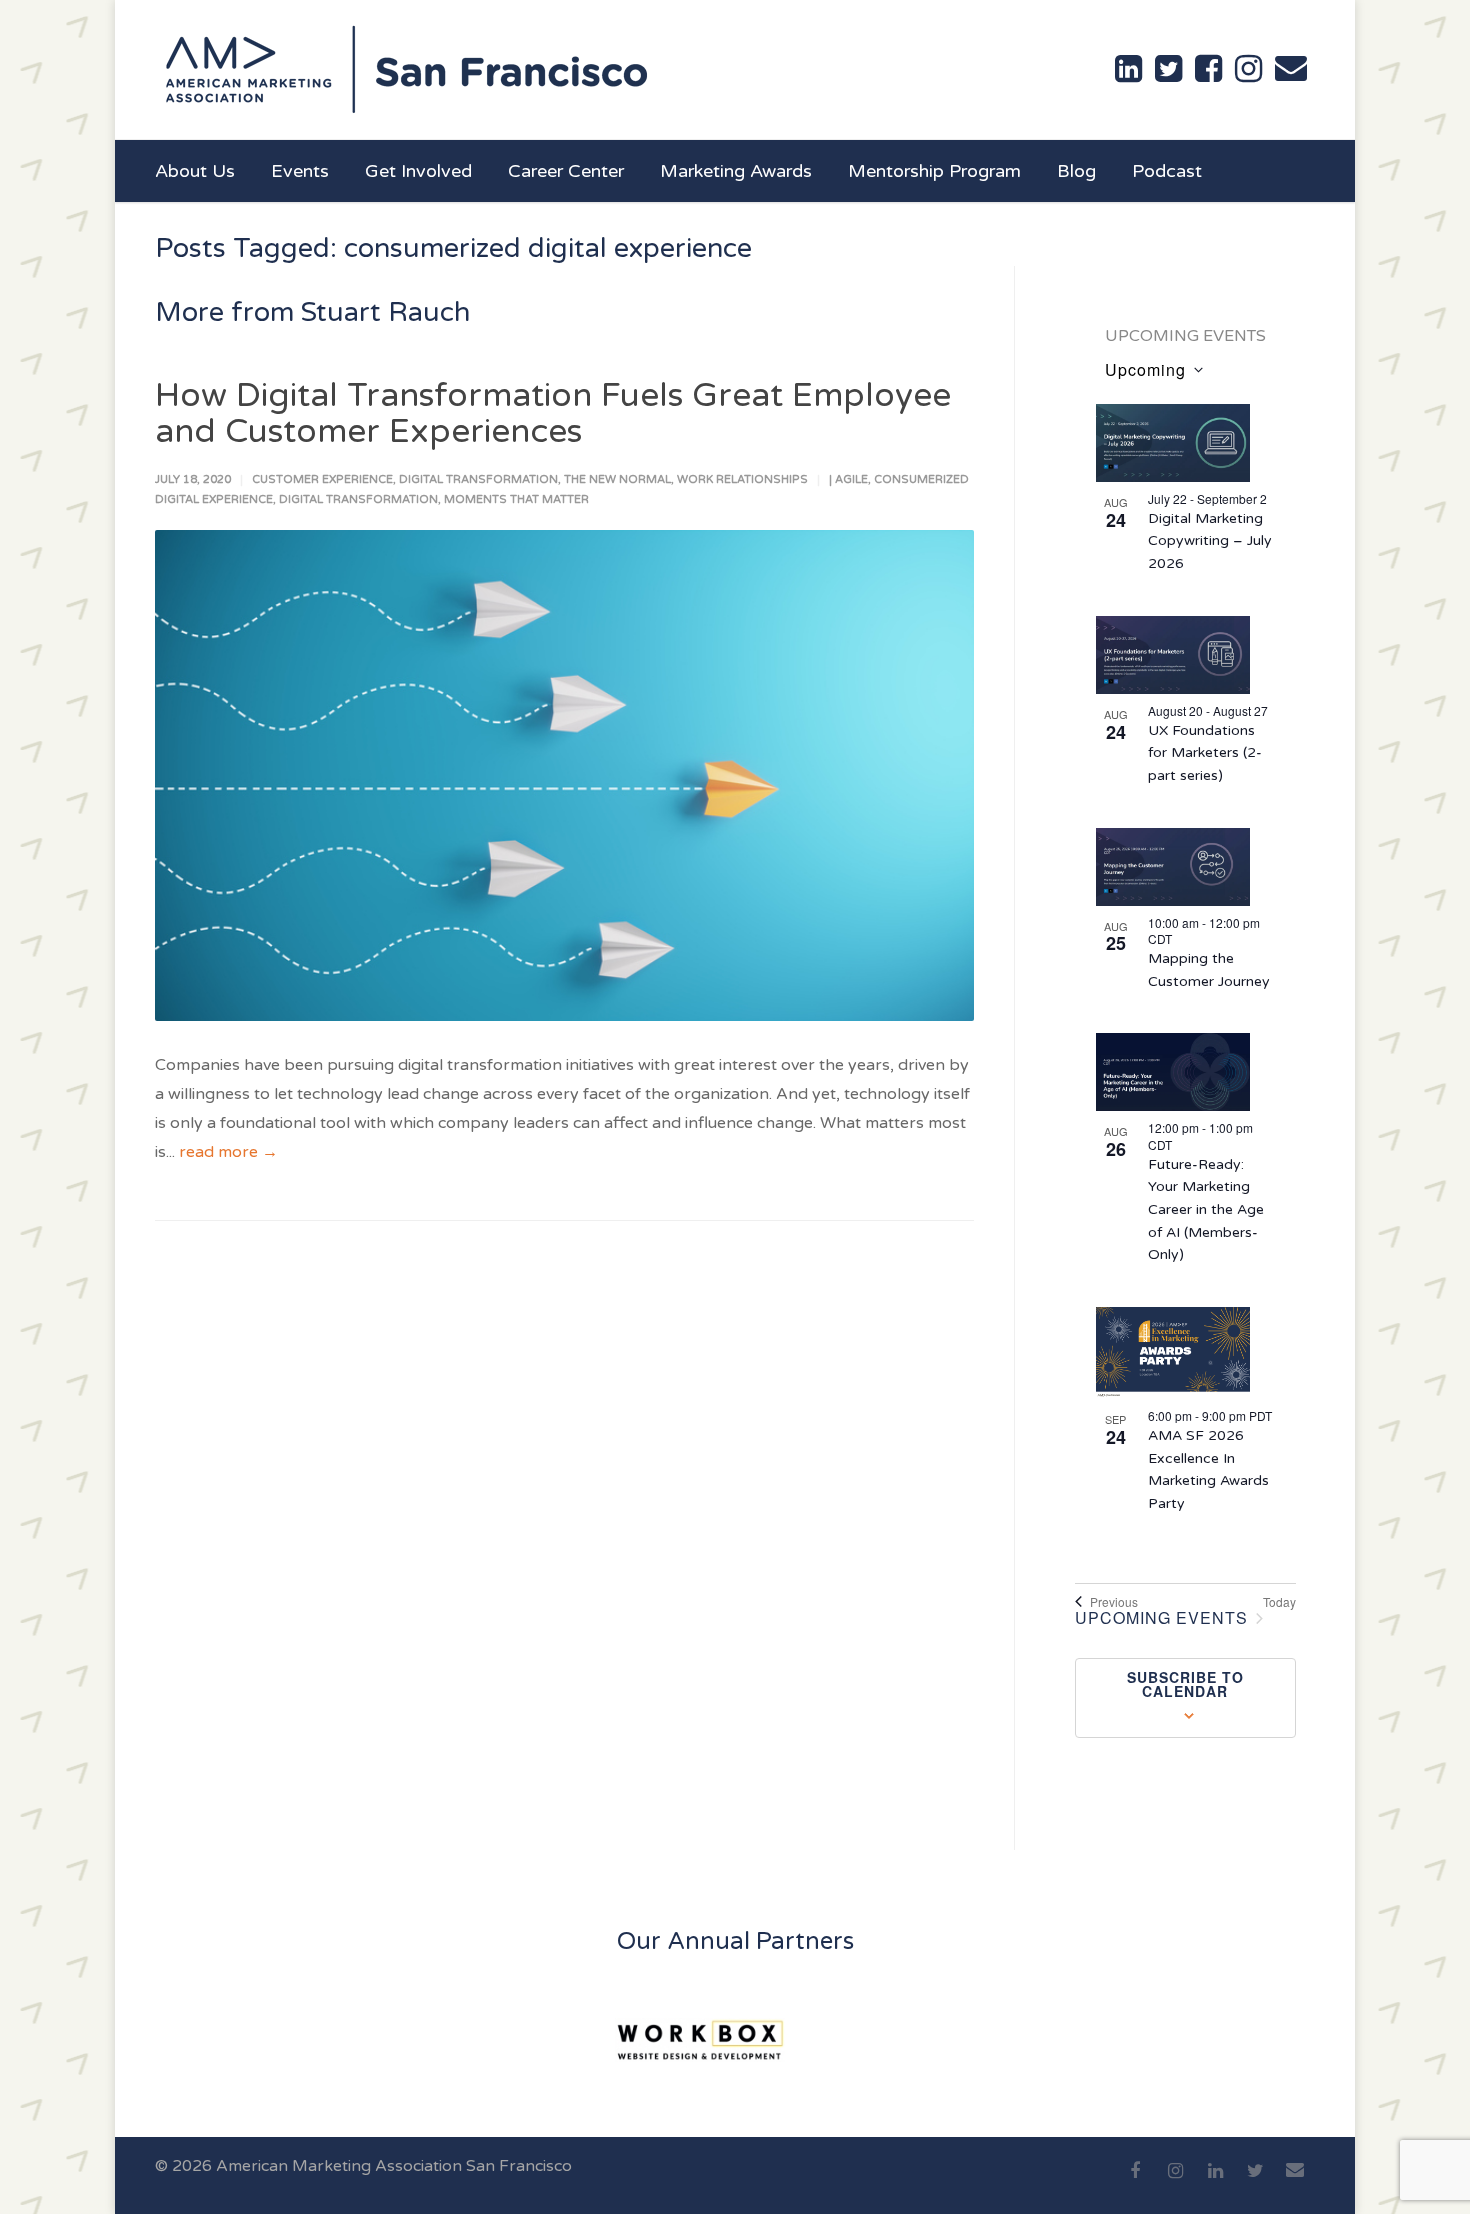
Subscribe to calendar (1185, 1684)
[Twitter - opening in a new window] (1168, 69)
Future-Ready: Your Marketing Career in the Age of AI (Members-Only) (1206, 1210)
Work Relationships (742, 479)
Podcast (1167, 171)
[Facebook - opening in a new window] (1208, 69)
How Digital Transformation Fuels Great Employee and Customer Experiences (553, 413)
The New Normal (617, 479)
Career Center (566, 171)
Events (300, 171)
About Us (195, 171)
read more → (228, 1152)
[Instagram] (1175, 2182)
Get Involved (418, 171)
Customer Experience (322, 479)
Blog (1076, 171)
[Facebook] (1135, 2182)
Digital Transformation (478, 479)
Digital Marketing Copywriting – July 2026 (1210, 541)
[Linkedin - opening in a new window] (1128, 69)
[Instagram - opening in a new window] (1248, 69)
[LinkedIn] (1215, 2182)
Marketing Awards (736, 171)
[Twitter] (1255, 2182)
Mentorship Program (934, 171)
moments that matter (516, 499)
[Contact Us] (1291, 68)
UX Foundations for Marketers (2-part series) (1205, 753)
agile (851, 479)
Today (1279, 1602)
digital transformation (358, 499)
